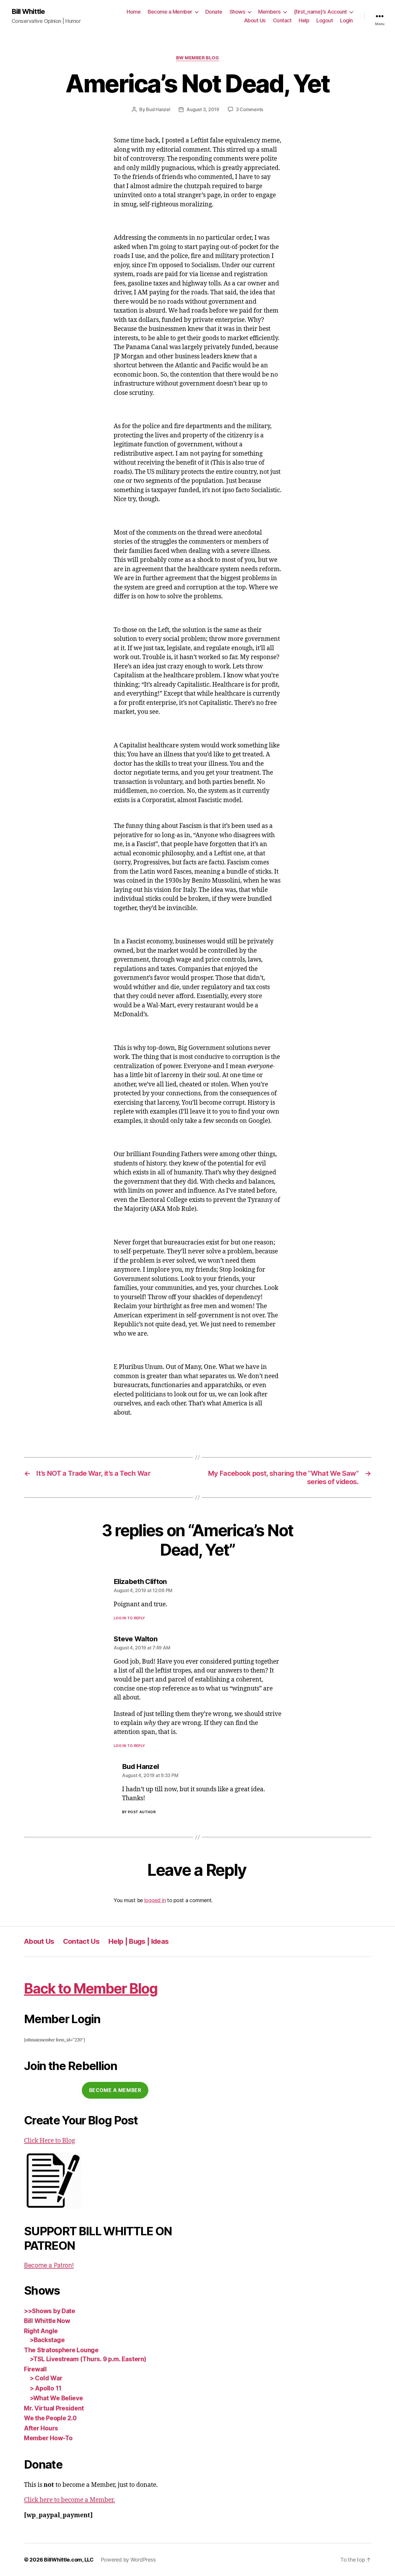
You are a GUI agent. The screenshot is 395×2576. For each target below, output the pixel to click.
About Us (255, 20)
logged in (155, 1900)
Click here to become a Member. (69, 2500)
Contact (282, 20)
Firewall (35, 2369)
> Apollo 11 (46, 2388)
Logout (325, 20)
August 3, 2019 (203, 109)
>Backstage (47, 2340)
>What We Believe (56, 2398)
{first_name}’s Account (320, 12)
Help (304, 20)
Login (346, 20)
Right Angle (41, 2331)
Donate (214, 12)
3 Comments (250, 109)
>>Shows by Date (50, 2311)
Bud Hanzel (158, 109)
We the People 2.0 (50, 2418)
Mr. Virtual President (54, 2408)
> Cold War (46, 2378)
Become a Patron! (49, 2265)
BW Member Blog (198, 58)
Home (134, 12)
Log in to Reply (129, 1618)
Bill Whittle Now (47, 2321)
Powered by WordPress (128, 2560)
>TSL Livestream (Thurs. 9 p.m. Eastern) (88, 2359)
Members (270, 12)
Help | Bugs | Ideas (138, 1941)
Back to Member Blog (91, 1989)
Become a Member (170, 12)
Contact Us (81, 1941)
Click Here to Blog (49, 2141)
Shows (238, 12)
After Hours (41, 2428)
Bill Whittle (28, 12)
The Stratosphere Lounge (61, 2350)
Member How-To (48, 2438)
